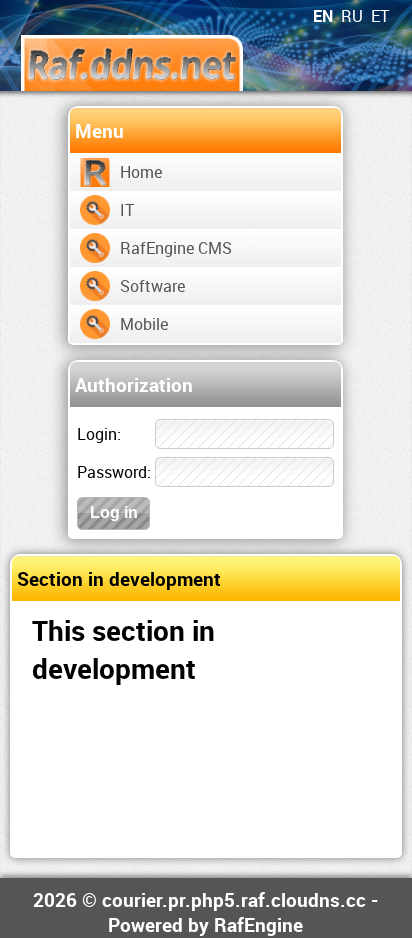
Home (141, 172)
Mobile (144, 324)
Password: (114, 472)
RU (352, 16)
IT (127, 210)
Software (152, 286)
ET (380, 16)
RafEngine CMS (176, 248)
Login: (99, 434)
